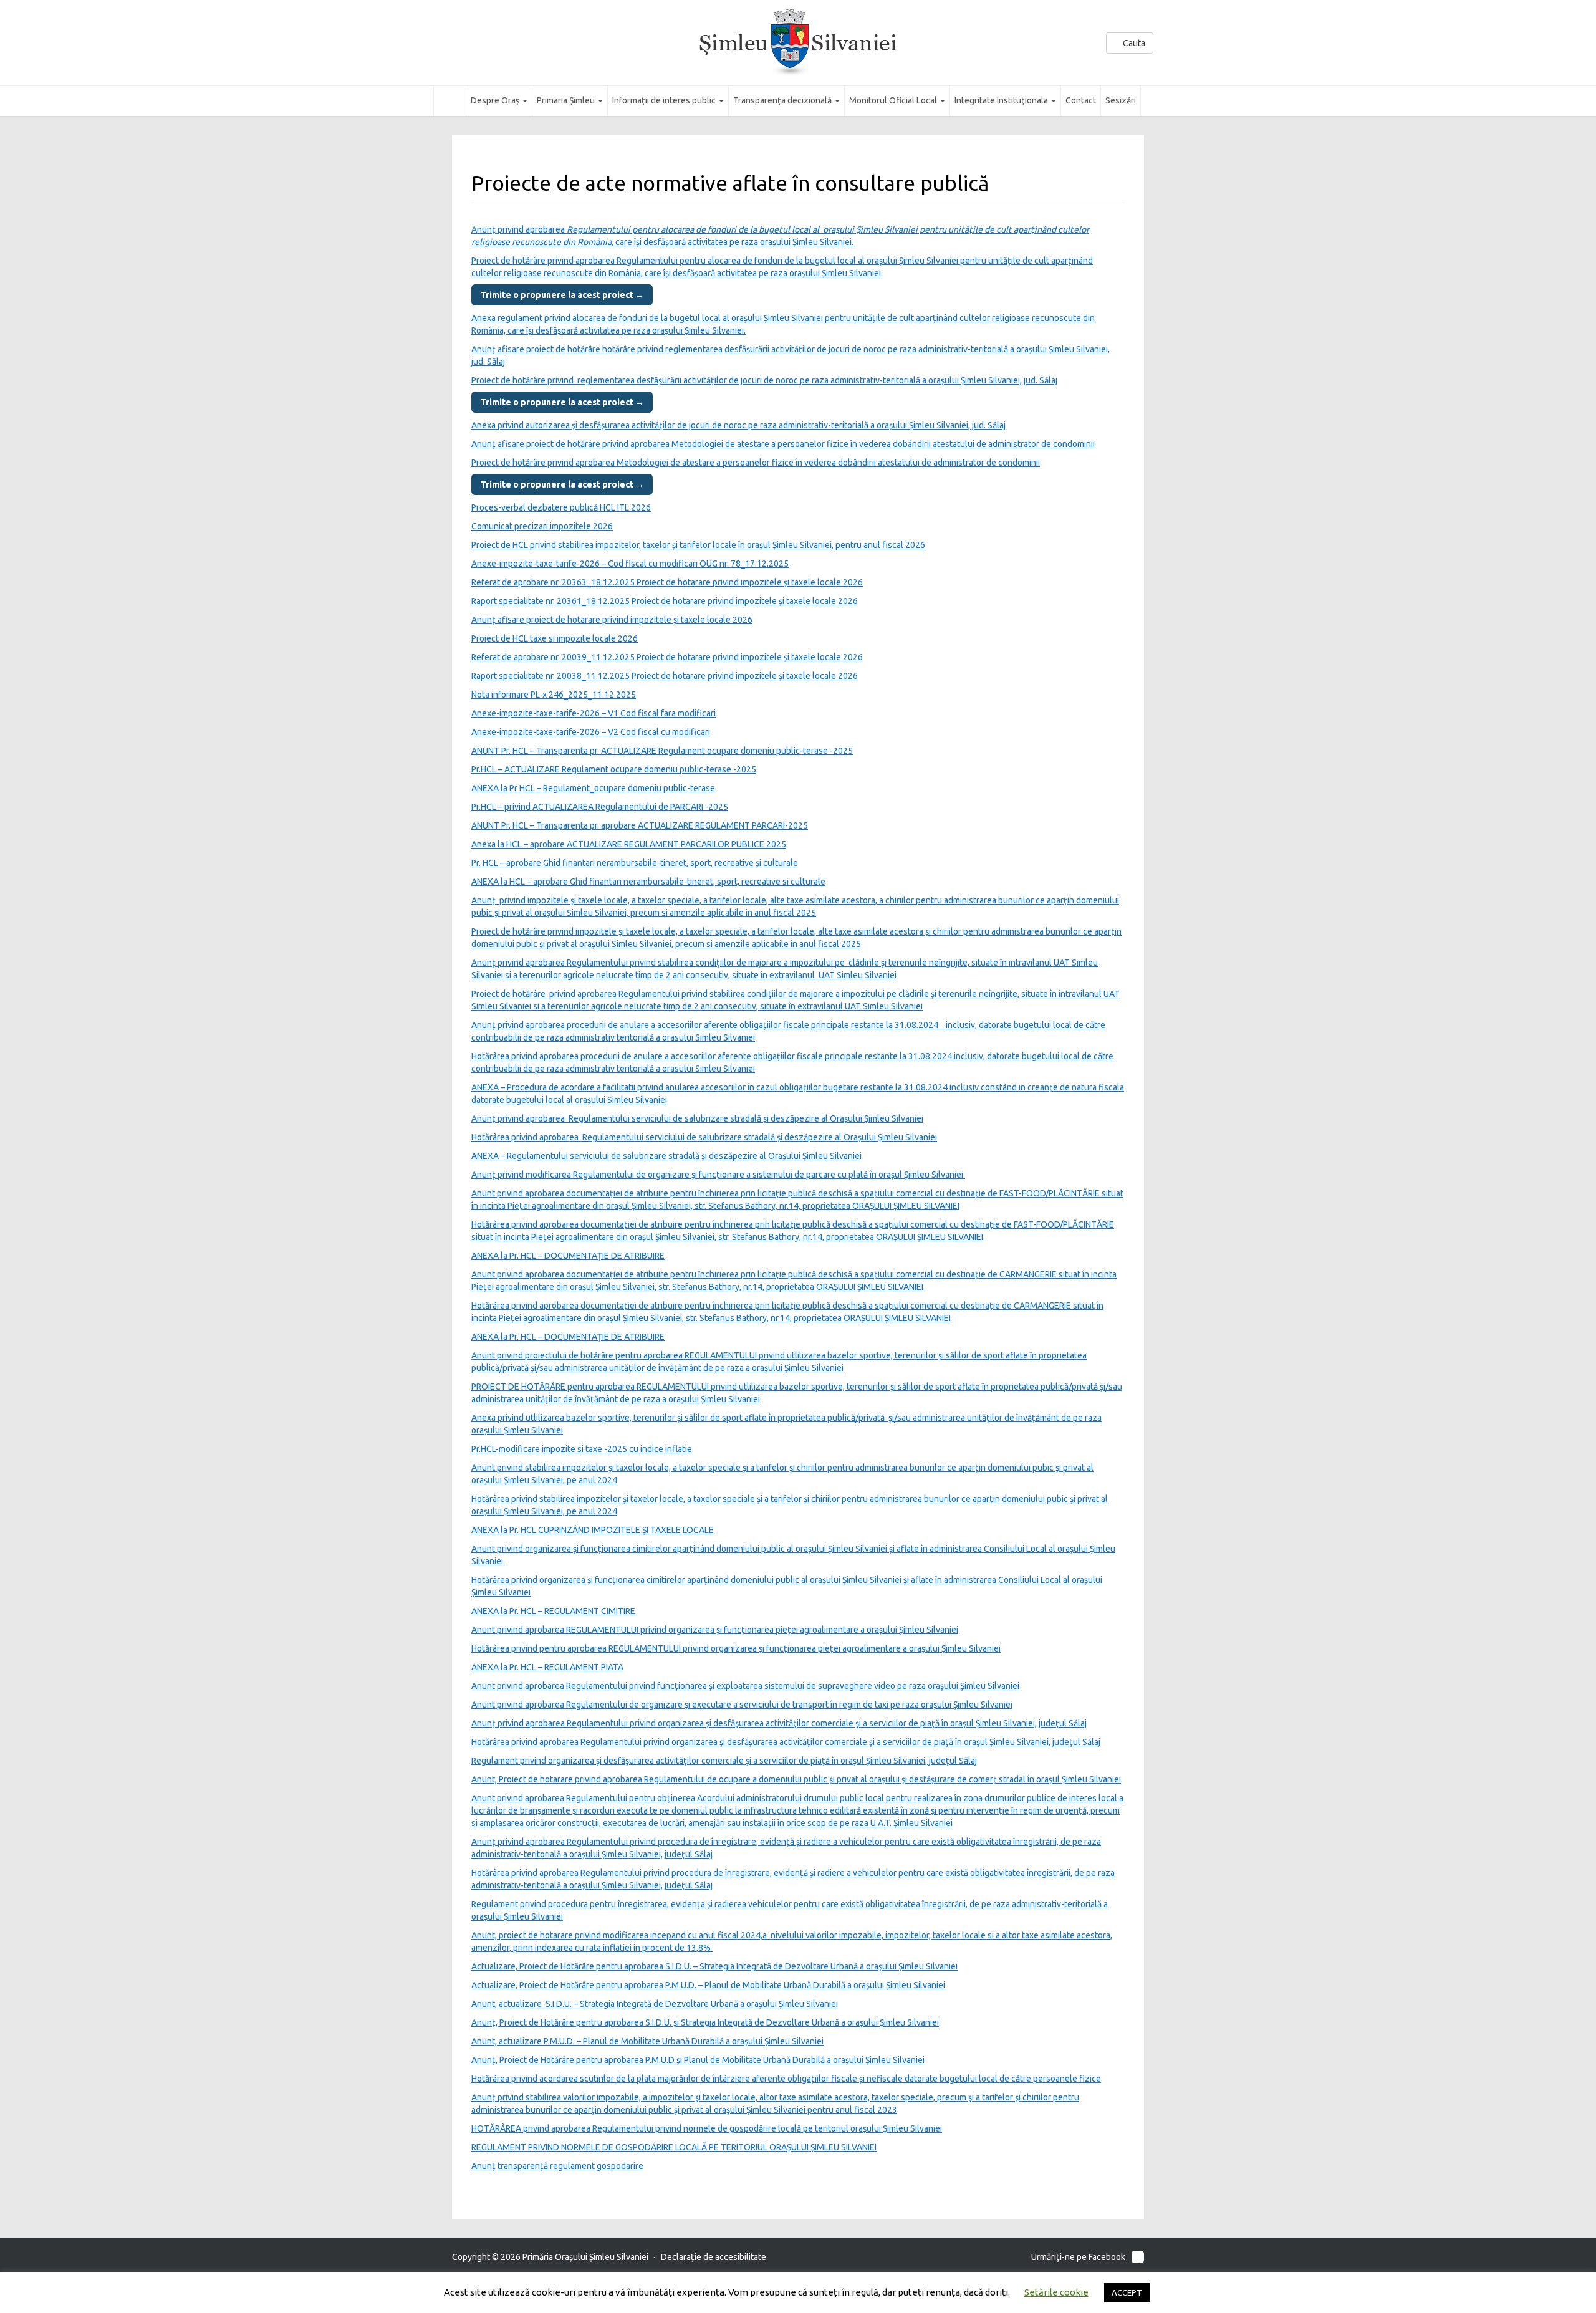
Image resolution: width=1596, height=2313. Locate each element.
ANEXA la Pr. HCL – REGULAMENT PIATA (547, 1667)
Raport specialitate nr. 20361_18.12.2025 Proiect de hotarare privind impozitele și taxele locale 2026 (665, 601)
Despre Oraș (496, 100)
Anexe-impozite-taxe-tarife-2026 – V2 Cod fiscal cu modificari (591, 732)
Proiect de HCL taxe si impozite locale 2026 (555, 638)
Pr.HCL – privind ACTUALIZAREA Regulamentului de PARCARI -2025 (600, 807)
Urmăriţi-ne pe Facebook (1078, 2257)
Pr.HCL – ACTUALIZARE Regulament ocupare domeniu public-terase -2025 (614, 769)
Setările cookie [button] (1056, 2292)
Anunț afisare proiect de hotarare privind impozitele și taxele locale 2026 (612, 620)
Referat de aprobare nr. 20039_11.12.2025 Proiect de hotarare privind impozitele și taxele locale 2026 (667, 657)
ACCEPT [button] (1127, 2292)
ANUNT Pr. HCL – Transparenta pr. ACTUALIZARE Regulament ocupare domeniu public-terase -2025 (662, 751)
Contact (1081, 100)
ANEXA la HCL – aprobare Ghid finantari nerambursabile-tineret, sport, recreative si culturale (648, 882)
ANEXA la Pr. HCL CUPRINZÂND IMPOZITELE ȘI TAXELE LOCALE (593, 1530)
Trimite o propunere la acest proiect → (562, 295)
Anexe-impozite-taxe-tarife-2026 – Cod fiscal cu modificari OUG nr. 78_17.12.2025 (630, 564)
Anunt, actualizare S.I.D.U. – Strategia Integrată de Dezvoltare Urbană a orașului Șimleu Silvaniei (655, 2004)
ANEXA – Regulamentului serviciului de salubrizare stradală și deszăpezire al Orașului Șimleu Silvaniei (666, 1156)
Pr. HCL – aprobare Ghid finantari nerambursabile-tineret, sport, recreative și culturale (635, 863)
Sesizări (1121, 100)
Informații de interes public (665, 100)
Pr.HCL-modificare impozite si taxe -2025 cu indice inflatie (582, 1449)
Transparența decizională (783, 100)
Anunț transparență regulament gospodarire (557, 2166)
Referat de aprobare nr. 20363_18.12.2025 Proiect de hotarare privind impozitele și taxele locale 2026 (667, 582)
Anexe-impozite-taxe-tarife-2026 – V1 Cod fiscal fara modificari (594, 713)
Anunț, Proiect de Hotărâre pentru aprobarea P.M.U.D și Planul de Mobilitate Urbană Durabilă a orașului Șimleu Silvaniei (698, 2060)
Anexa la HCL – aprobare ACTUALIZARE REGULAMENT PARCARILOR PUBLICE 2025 (629, 844)
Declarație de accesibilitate (714, 2257)
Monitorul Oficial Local (894, 100)
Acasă (450, 100)
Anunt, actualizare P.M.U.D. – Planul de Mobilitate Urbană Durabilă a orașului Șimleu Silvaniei (647, 2041)
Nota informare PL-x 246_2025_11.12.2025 (554, 695)
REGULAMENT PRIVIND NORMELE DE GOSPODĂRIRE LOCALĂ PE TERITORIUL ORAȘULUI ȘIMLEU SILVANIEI (674, 2147)
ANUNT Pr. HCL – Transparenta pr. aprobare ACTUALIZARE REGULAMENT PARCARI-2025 (640, 825)
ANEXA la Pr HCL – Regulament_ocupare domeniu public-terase (593, 788)
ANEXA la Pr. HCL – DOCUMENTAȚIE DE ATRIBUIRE (568, 1256)
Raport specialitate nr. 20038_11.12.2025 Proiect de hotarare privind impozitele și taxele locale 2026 (665, 676)
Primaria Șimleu (567, 100)
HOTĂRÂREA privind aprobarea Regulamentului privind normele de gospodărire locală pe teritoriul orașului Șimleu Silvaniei (707, 2128)
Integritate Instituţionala (1002, 100)
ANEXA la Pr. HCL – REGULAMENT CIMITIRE (553, 1611)
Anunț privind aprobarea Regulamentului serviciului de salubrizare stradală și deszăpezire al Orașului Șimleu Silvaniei (697, 1118)
